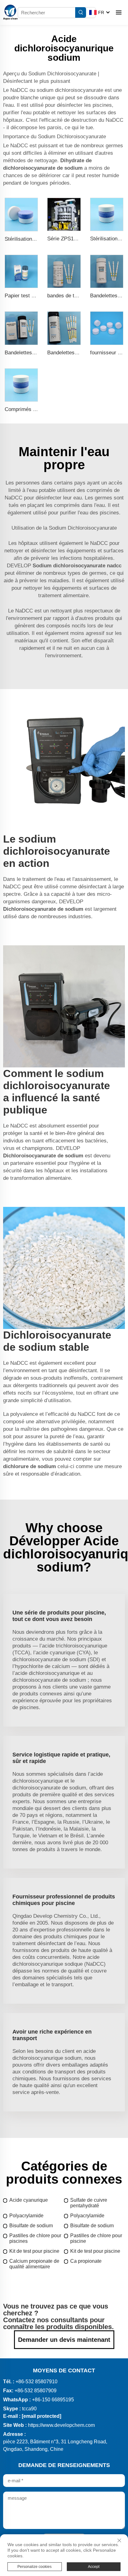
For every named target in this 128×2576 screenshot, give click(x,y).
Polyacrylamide (26, 2216)
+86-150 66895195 (53, 2400)
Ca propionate (86, 2261)
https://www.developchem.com (61, 2425)
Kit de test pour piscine (34, 2251)
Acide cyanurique (29, 2200)
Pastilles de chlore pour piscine (96, 2238)
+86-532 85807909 (36, 2391)
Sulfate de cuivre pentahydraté (89, 2203)
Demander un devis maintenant (64, 2340)
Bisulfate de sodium (31, 2226)
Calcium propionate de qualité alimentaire (34, 2264)
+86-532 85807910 (37, 2382)
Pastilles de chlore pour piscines (35, 2238)
